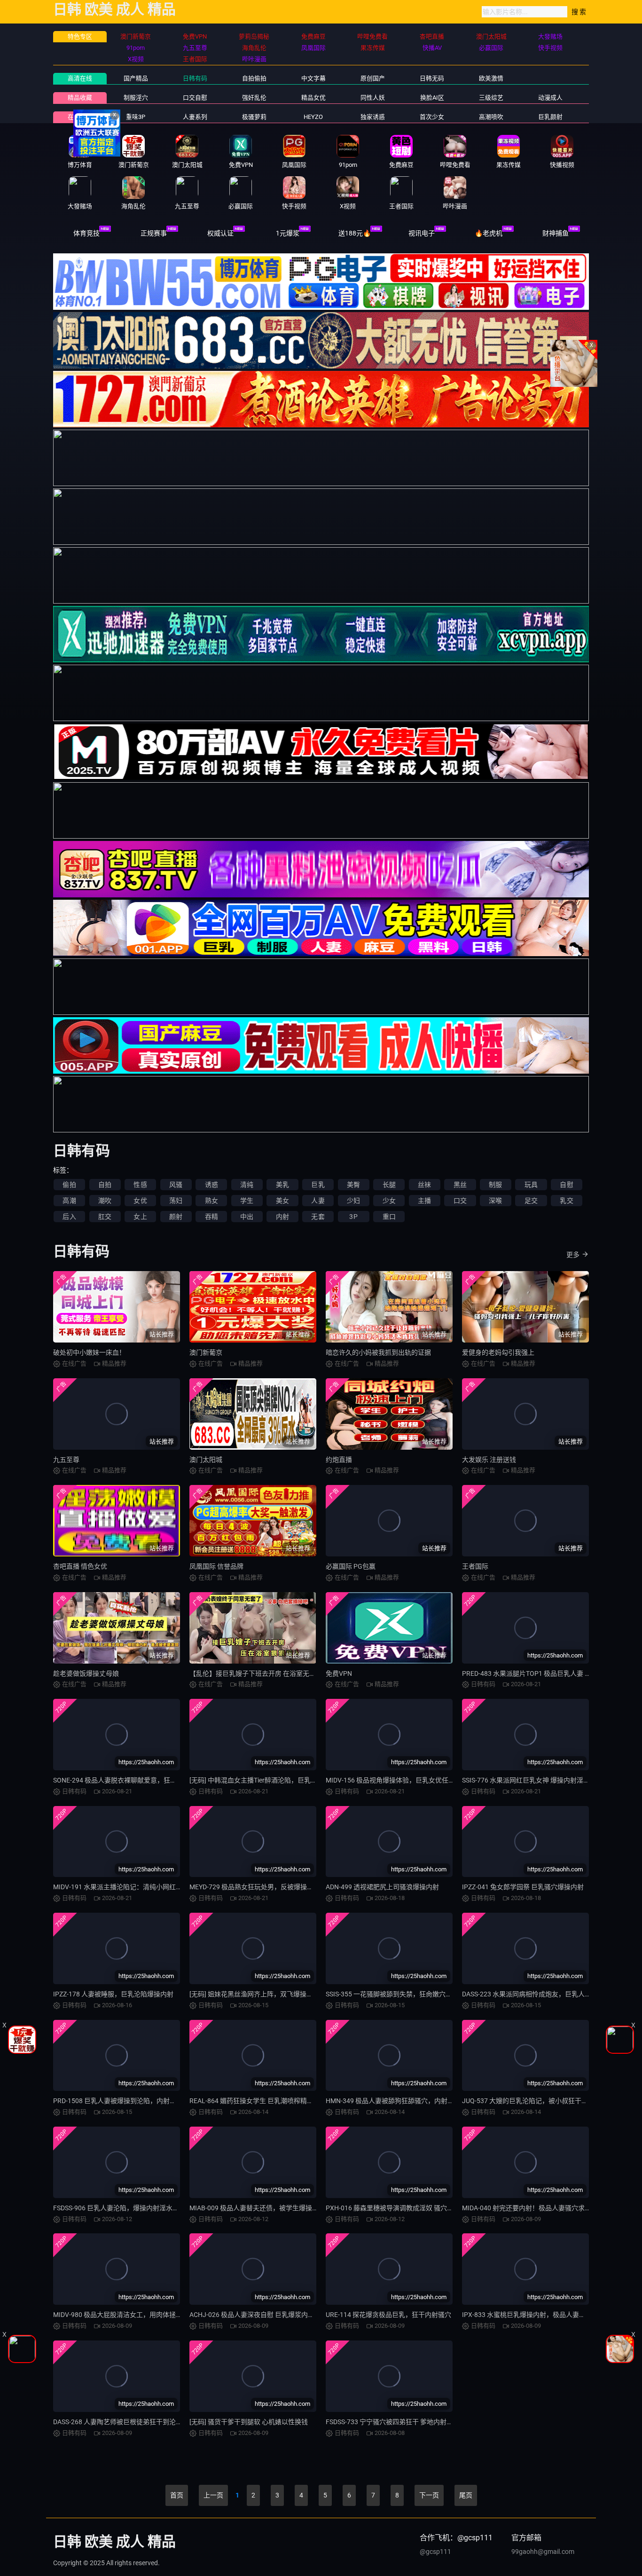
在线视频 (80, 117)
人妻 (318, 1201)
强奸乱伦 (254, 98)
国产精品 (136, 78)
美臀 (353, 1185)
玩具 (531, 1185)
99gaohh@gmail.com (543, 2552)
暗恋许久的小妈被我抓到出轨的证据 (378, 1352)
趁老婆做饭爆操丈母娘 (86, 1673)
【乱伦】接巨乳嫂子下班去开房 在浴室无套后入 (259, 1673)
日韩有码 (195, 78)
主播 (424, 1201)
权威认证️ (220, 233)
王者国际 (475, 1566)
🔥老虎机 (489, 233)
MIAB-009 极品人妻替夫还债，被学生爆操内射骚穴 (264, 2208)
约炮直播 (339, 1460)
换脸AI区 (432, 98)
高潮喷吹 (491, 117)
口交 (460, 1201)
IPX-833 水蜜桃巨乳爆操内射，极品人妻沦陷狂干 (534, 2315)
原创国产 (373, 78)
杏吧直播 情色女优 (80, 1566)
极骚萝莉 (254, 117)
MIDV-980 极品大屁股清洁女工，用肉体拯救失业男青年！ (137, 2315)
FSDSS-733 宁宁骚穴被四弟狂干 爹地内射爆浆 (393, 2422)
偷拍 (69, 1185)
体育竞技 (86, 233)
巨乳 (318, 1185)
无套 (318, 1217)
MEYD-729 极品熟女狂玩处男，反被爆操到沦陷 (258, 1887)
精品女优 (313, 98)
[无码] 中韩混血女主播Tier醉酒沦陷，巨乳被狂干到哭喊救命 (276, 1780)
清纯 (247, 1185)
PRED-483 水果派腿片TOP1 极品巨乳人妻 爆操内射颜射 (543, 1673)
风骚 (176, 1185)
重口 (389, 1217)
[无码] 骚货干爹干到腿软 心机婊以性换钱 (249, 2422)
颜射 (176, 1217)
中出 (247, 1217)
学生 (247, 1201)
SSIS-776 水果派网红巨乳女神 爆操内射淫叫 (526, 1780)
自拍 (105, 1185)
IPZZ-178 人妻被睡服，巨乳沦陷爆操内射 (113, 1994)
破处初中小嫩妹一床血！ (89, 1352)
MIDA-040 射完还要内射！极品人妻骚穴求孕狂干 (533, 2208)
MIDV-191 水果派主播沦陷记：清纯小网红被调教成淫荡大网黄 (144, 1887)
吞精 (211, 1217)
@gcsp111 (435, 2552)
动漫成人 (550, 98)
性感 (140, 1185)
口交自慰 (195, 98)
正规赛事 (154, 233)
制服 (495, 1185)
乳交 (566, 1201)
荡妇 (176, 1201)
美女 (282, 1201)
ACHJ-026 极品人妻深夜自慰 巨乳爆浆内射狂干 (258, 2315)
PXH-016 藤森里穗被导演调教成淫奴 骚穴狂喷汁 (396, 2208)
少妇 (353, 1201)
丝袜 (424, 1185)
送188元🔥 (355, 233)
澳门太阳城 (206, 1460)
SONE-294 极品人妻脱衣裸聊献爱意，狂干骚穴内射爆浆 (135, 1780)
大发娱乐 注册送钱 (489, 1460)
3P (353, 1217)
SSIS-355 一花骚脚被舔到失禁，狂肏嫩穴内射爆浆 (399, 1994)
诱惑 (211, 1185)
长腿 (389, 1185)
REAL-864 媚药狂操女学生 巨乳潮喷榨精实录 (255, 2101)
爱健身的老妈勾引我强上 (498, 1352)
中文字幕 (313, 78)
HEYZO (313, 117)
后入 (69, 1217)
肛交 (105, 1217)
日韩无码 (432, 78)
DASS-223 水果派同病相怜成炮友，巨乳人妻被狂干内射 (543, 1994)
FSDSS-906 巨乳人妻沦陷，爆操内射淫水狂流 (119, 2208)
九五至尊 (66, 1460)
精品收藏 (80, 98)
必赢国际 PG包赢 (351, 1566)
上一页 (213, 2495)
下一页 (429, 2495)
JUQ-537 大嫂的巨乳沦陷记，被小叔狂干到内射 (532, 2101)
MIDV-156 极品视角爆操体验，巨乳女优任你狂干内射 (403, 1780)
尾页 (466, 2495)
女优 (140, 1201)
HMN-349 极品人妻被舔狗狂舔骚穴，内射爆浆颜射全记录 (410, 2101)
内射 (282, 1217)
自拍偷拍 (254, 78)
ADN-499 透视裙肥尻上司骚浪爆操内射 (382, 1887)
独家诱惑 (373, 117)
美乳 (282, 1185)
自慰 (566, 1185)
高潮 (69, 1201)
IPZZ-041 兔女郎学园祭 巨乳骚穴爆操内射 (523, 1887)
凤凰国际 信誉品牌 (216, 1566)
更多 (573, 1255)
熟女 (211, 1201)
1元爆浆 (288, 233)
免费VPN (339, 1673)
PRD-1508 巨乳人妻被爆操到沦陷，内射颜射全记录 (128, 2101)
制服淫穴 (136, 98)
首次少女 (432, 117)
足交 (531, 1201)
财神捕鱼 (556, 233)
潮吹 (105, 1201)
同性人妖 (373, 98)
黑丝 (460, 1185)
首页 (177, 2495)
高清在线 (80, 78)
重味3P (136, 117)
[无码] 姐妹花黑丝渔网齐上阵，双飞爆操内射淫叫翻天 (268, 1994)
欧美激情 (491, 78)
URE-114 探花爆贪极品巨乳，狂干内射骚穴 (388, 2315)
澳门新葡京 (206, 1352)
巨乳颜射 (550, 117)
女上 (140, 1217)
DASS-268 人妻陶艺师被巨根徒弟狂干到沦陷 (118, 2422)
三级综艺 (491, 98)
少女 (389, 1201)
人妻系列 (195, 117)
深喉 (495, 1201)
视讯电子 (422, 233)
